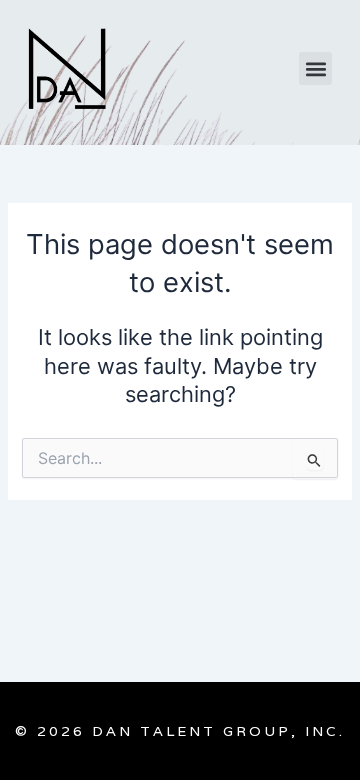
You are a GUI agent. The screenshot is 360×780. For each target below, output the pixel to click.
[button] (315, 68)
